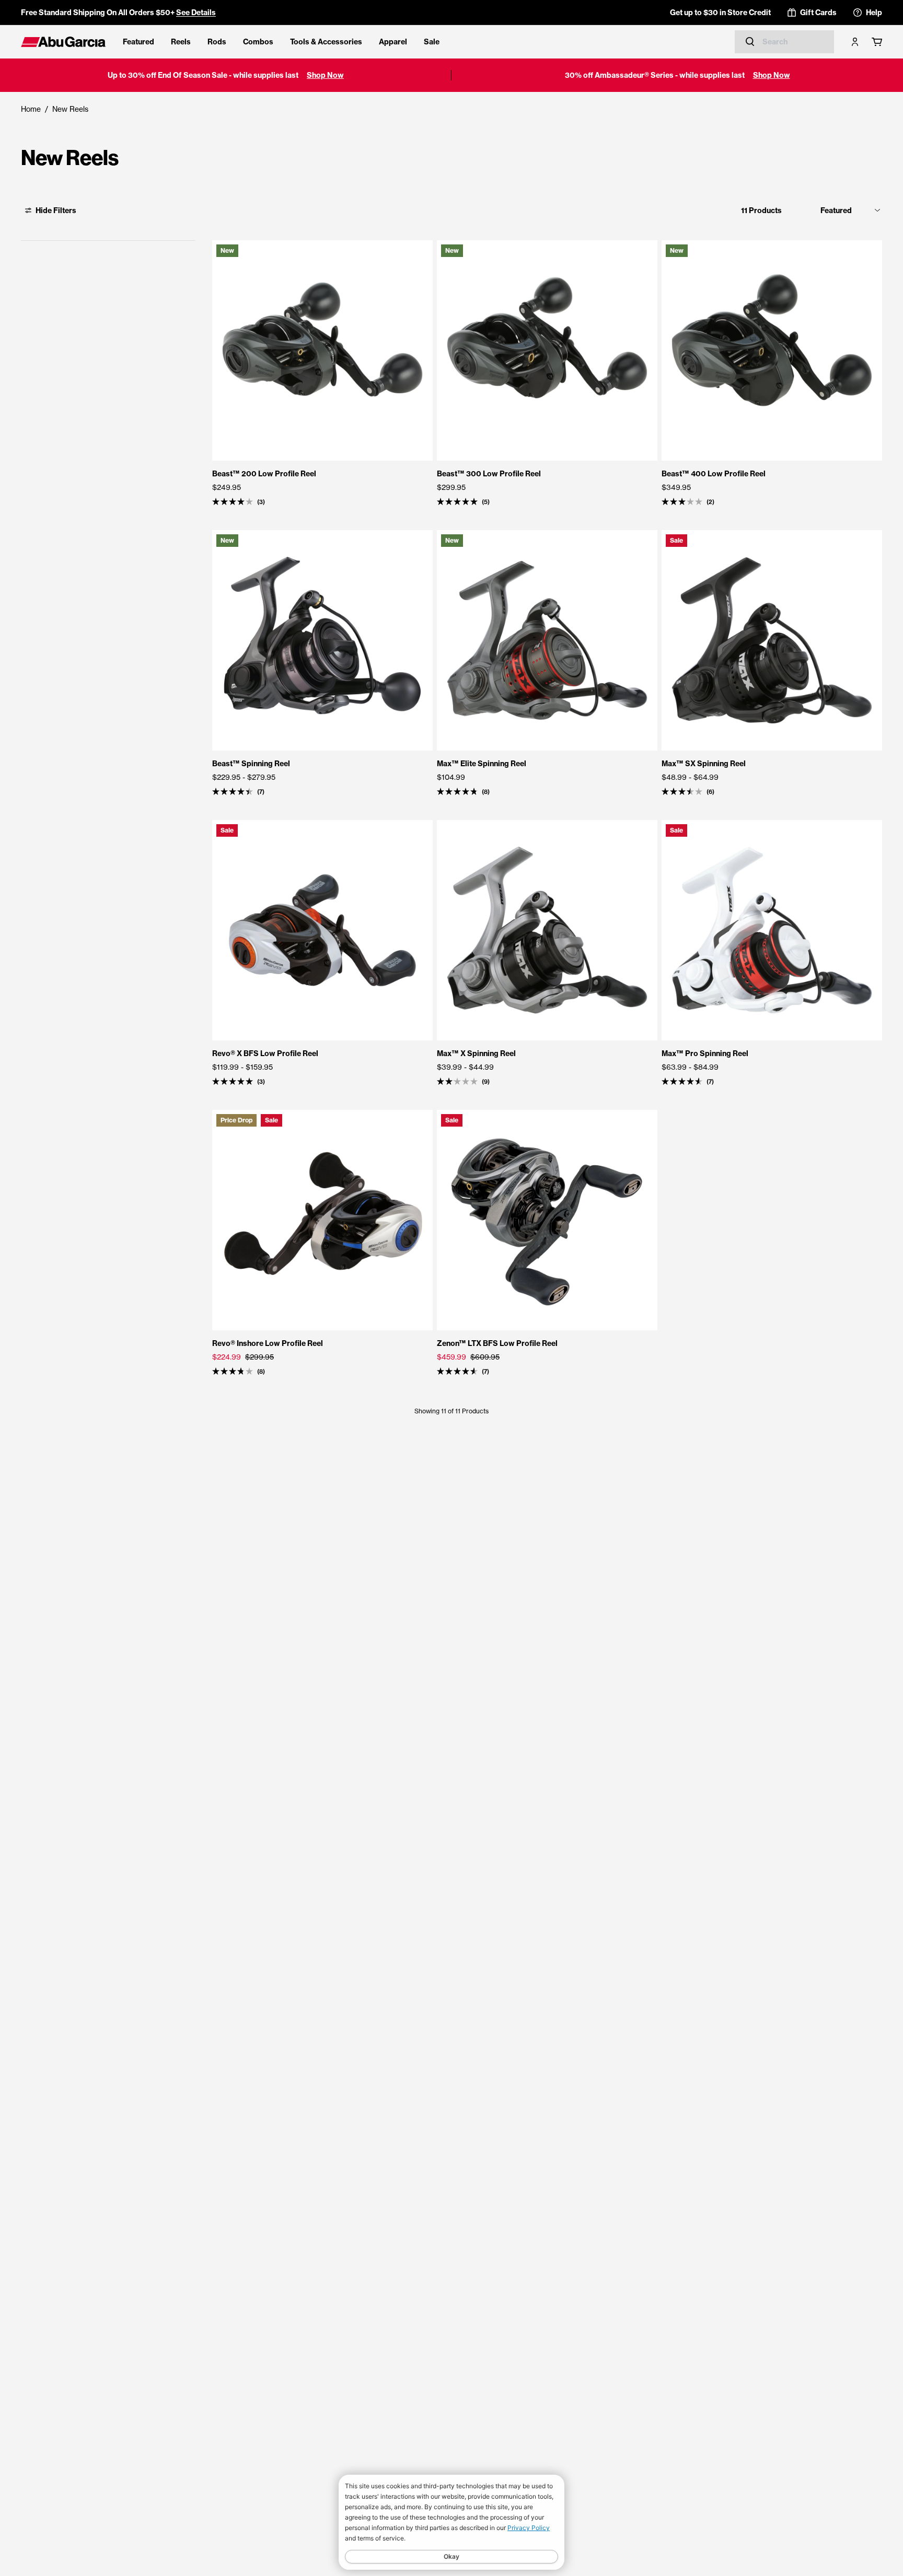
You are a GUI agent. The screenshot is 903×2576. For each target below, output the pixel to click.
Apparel (393, 42)
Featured (138, 42)
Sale (432, 42)
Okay (451, 2556)
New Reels (70, 109)
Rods (217, 42)
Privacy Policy (529, 2528)
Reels (181, 42)
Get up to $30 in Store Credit (720, 13)
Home (31, 109)
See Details (196, 13)
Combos (258, 42)
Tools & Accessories (326, 42)
